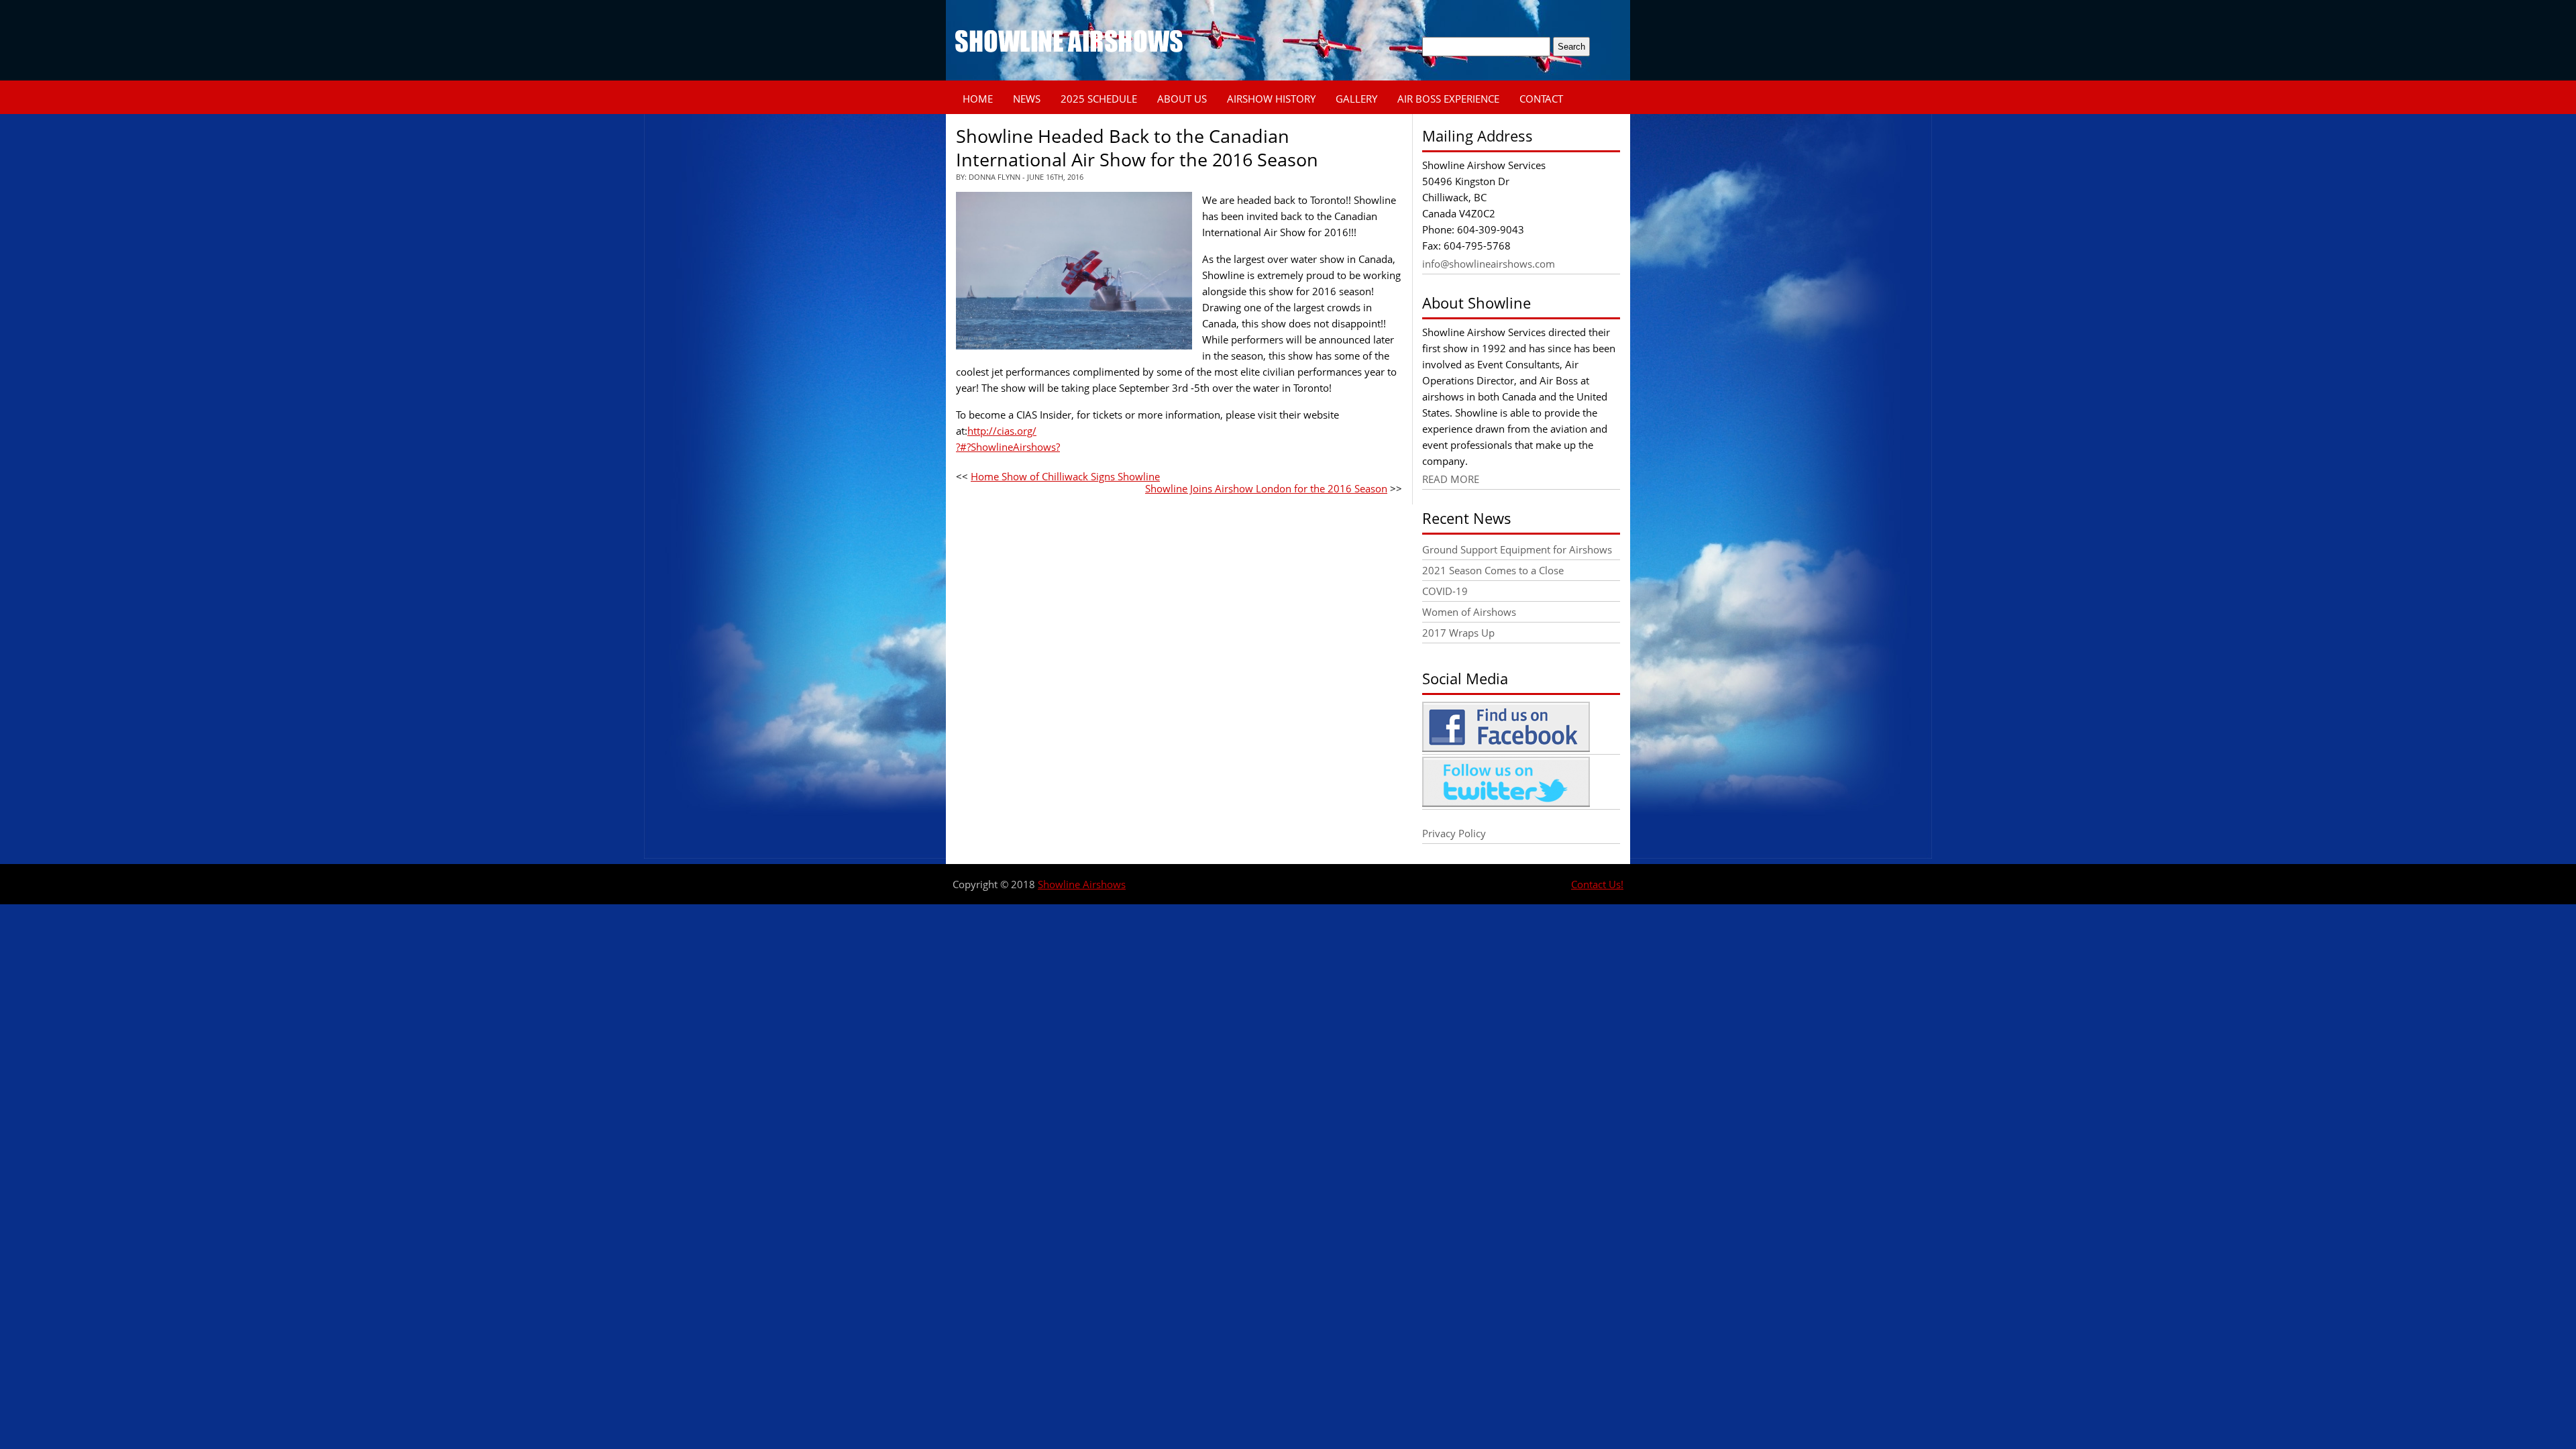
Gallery (1356, 99)
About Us (1182, 99)
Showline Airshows (1082, 884)
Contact (1541, 99)
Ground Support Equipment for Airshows (1517, 549)
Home (978, 99)
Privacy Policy (1454, 833)
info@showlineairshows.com (1489, 264)
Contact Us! (1597, 884)
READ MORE (1451, 479)
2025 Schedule (1099, 99)
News (1027, 99)
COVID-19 (1445, 591)
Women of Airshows (1469, 612)
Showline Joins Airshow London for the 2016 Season (1266, 488)
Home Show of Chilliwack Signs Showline (1065, 476)
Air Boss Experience (1448, 99)
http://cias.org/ (1002, 431)
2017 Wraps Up (1458, 633)
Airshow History (1271, 99)
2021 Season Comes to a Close (1493, 570)
